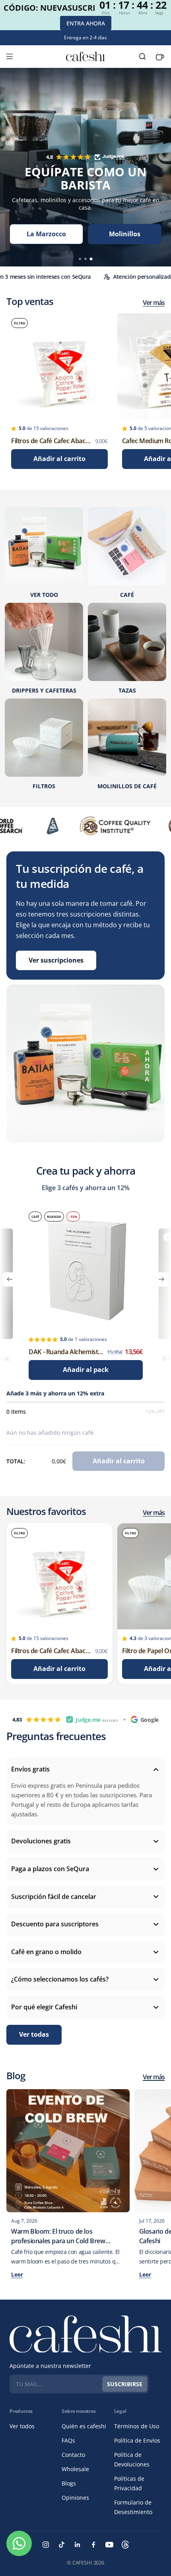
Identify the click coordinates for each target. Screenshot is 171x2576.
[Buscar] (142, 56)
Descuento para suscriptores (55, 1924)
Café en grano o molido (46, 1952)
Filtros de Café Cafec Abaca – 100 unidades (51, 441)
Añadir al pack (86, 1370)
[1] (80, 259)
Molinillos (125, 234)
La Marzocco (46, 234)
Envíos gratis (30, 1769)
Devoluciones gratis (41, 1841)
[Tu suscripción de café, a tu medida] (85, 1063)
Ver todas (34, 2034)
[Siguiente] (161, 1279)
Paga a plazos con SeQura (50, 1869)
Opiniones (75, 2498)
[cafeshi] (85, 56)
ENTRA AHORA (86, 23)
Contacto (73, 2455)
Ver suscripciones (56, 960)
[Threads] (125, 2545)
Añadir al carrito (59, 459)
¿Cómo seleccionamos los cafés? (60, 1979)
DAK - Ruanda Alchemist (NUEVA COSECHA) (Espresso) (66, 1352)
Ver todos (22, 2426)
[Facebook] (93, 2545)
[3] (91, 259)
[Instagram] (46, 2545)
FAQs (68, 2440)
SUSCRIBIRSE (125, 2384)
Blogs (69, 2483)
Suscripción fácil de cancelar (54, 1897)
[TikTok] (62, 2545)
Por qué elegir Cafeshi (44, 2007)
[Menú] (10, 56)
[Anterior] (10, 1279)
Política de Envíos (137, 2440)
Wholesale (75, 2469)
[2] (85, 259)
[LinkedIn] (78, 2545)
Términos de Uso (137, 2426)
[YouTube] (109, 2545)
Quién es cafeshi (84, 2426)
